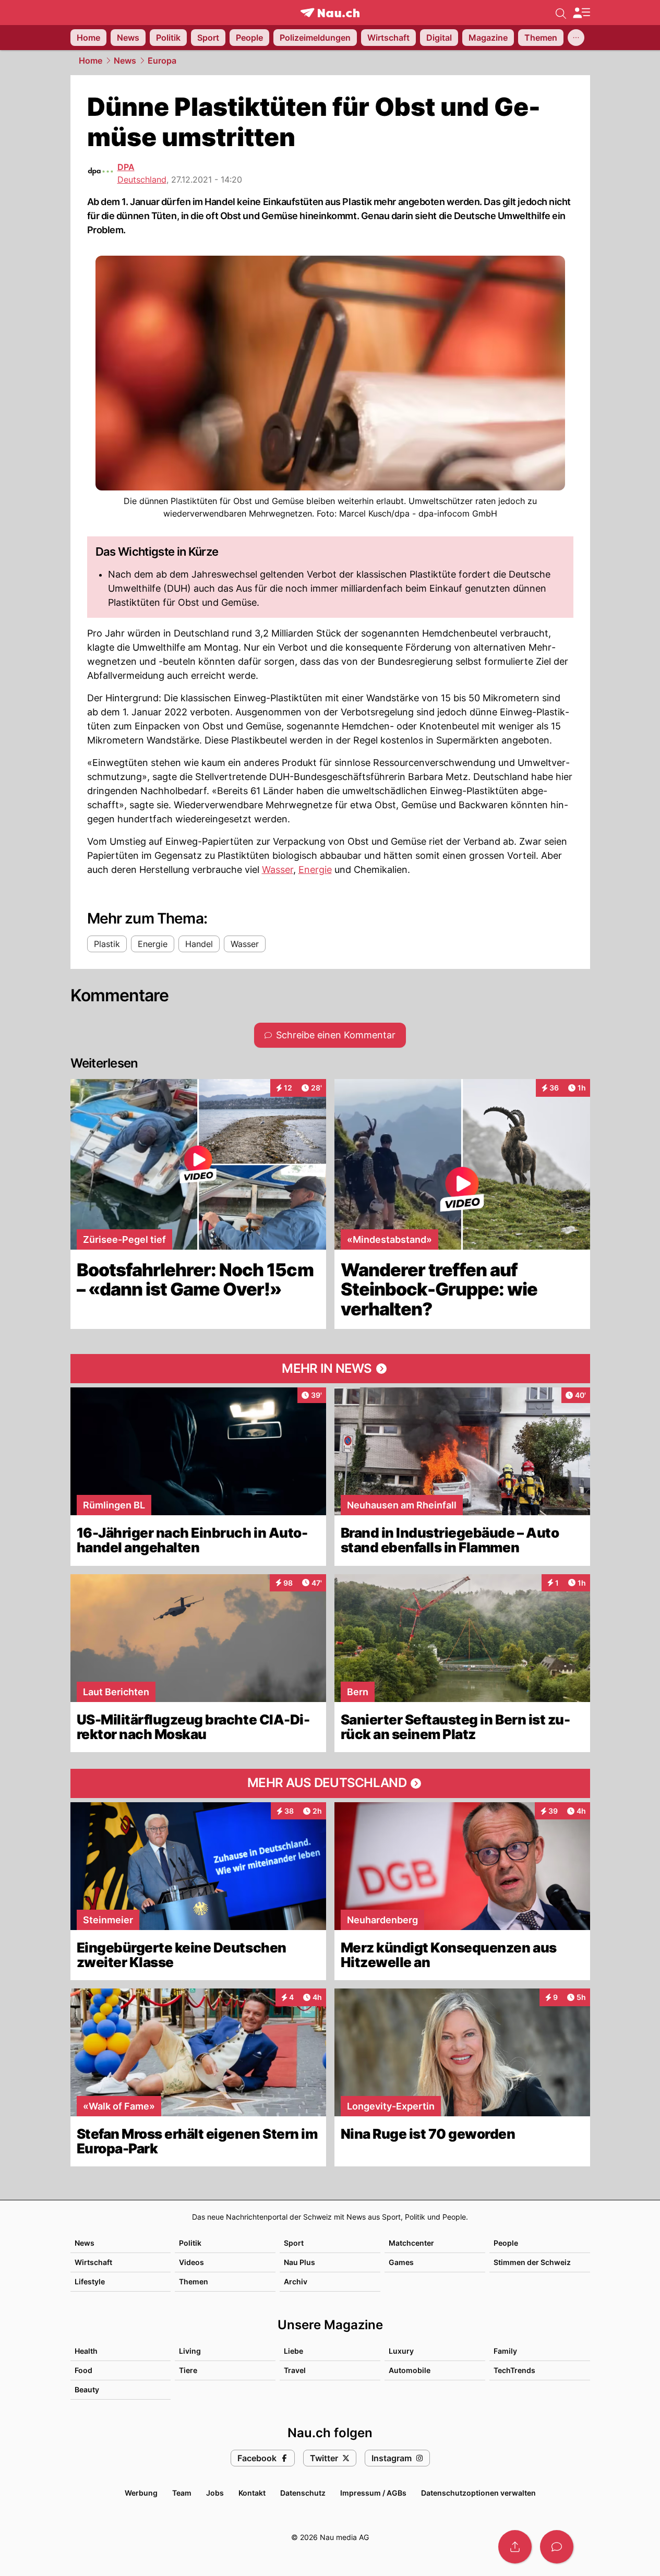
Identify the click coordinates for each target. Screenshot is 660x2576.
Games (401, 2262)
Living (190, 2351)
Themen (194, 2281)
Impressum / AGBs (373, 2493)
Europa (162, 61)
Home (91, 61)
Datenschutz (303, 2493)
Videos (191, 2262)
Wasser (278, 870)
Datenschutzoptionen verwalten (478, 2493)
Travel (295, 2370)
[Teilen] (515, 2547)
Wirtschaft (93, 2262)
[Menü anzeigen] (581, 13)
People (506, 2243)
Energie (315, 870)
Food (83, 2370)
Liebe (293, 2351)
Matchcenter (411, 2243)
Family (505, 2351)
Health (86, 2351)
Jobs (215, 2493)
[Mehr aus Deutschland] (330, 1783)
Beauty (87, 2389)
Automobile (410, 2370)
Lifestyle (90, 2281)
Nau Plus (299, 2262)
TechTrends (514, 2370)
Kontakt (252, 2493)
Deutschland (142, 179)
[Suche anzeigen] (561, 13)
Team (182, 2493)
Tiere (188, 2370)
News (125, 61)
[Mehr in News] (330, 1369)
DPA (126, 167)
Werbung (141, 2493)
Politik (190, 2243)
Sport (294, 2243)
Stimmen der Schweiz (532, 2262)
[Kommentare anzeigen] (557, 2547)
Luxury (401, 2351)
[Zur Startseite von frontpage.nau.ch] (330, 13)
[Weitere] (576, 38)
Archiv (296, 2281)
